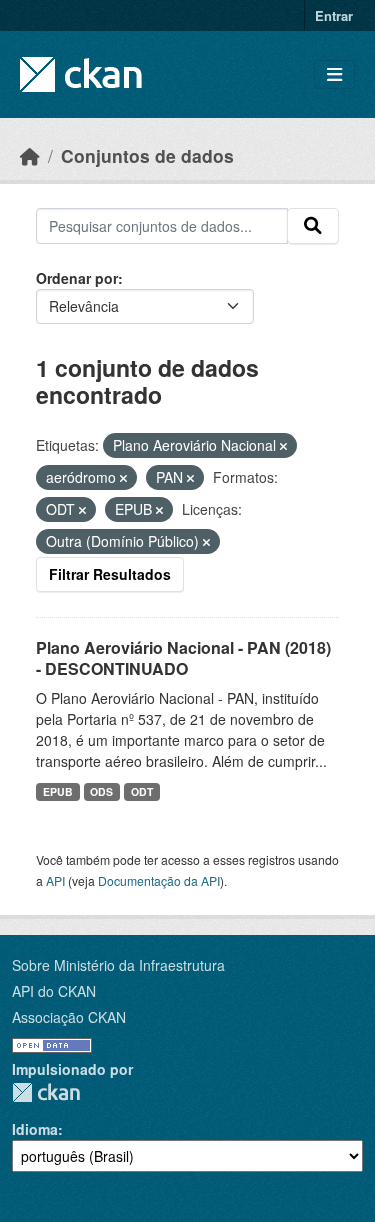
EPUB (58, 791)
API (55, 880)
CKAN (46, 1092)
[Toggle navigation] (334, 74)
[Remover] (283, 446)
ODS (101, 791)
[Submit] (313, 226)
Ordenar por (77, 278)
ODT (142, 791)
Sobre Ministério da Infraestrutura (118, 965)
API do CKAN (54, 991)
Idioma (35, 1129)
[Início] (30, 155)
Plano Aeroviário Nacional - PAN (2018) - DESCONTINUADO (183, 658)
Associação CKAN (69, 1017)
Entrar (334, 15)
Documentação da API (159, 880)
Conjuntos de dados (147, 155)
